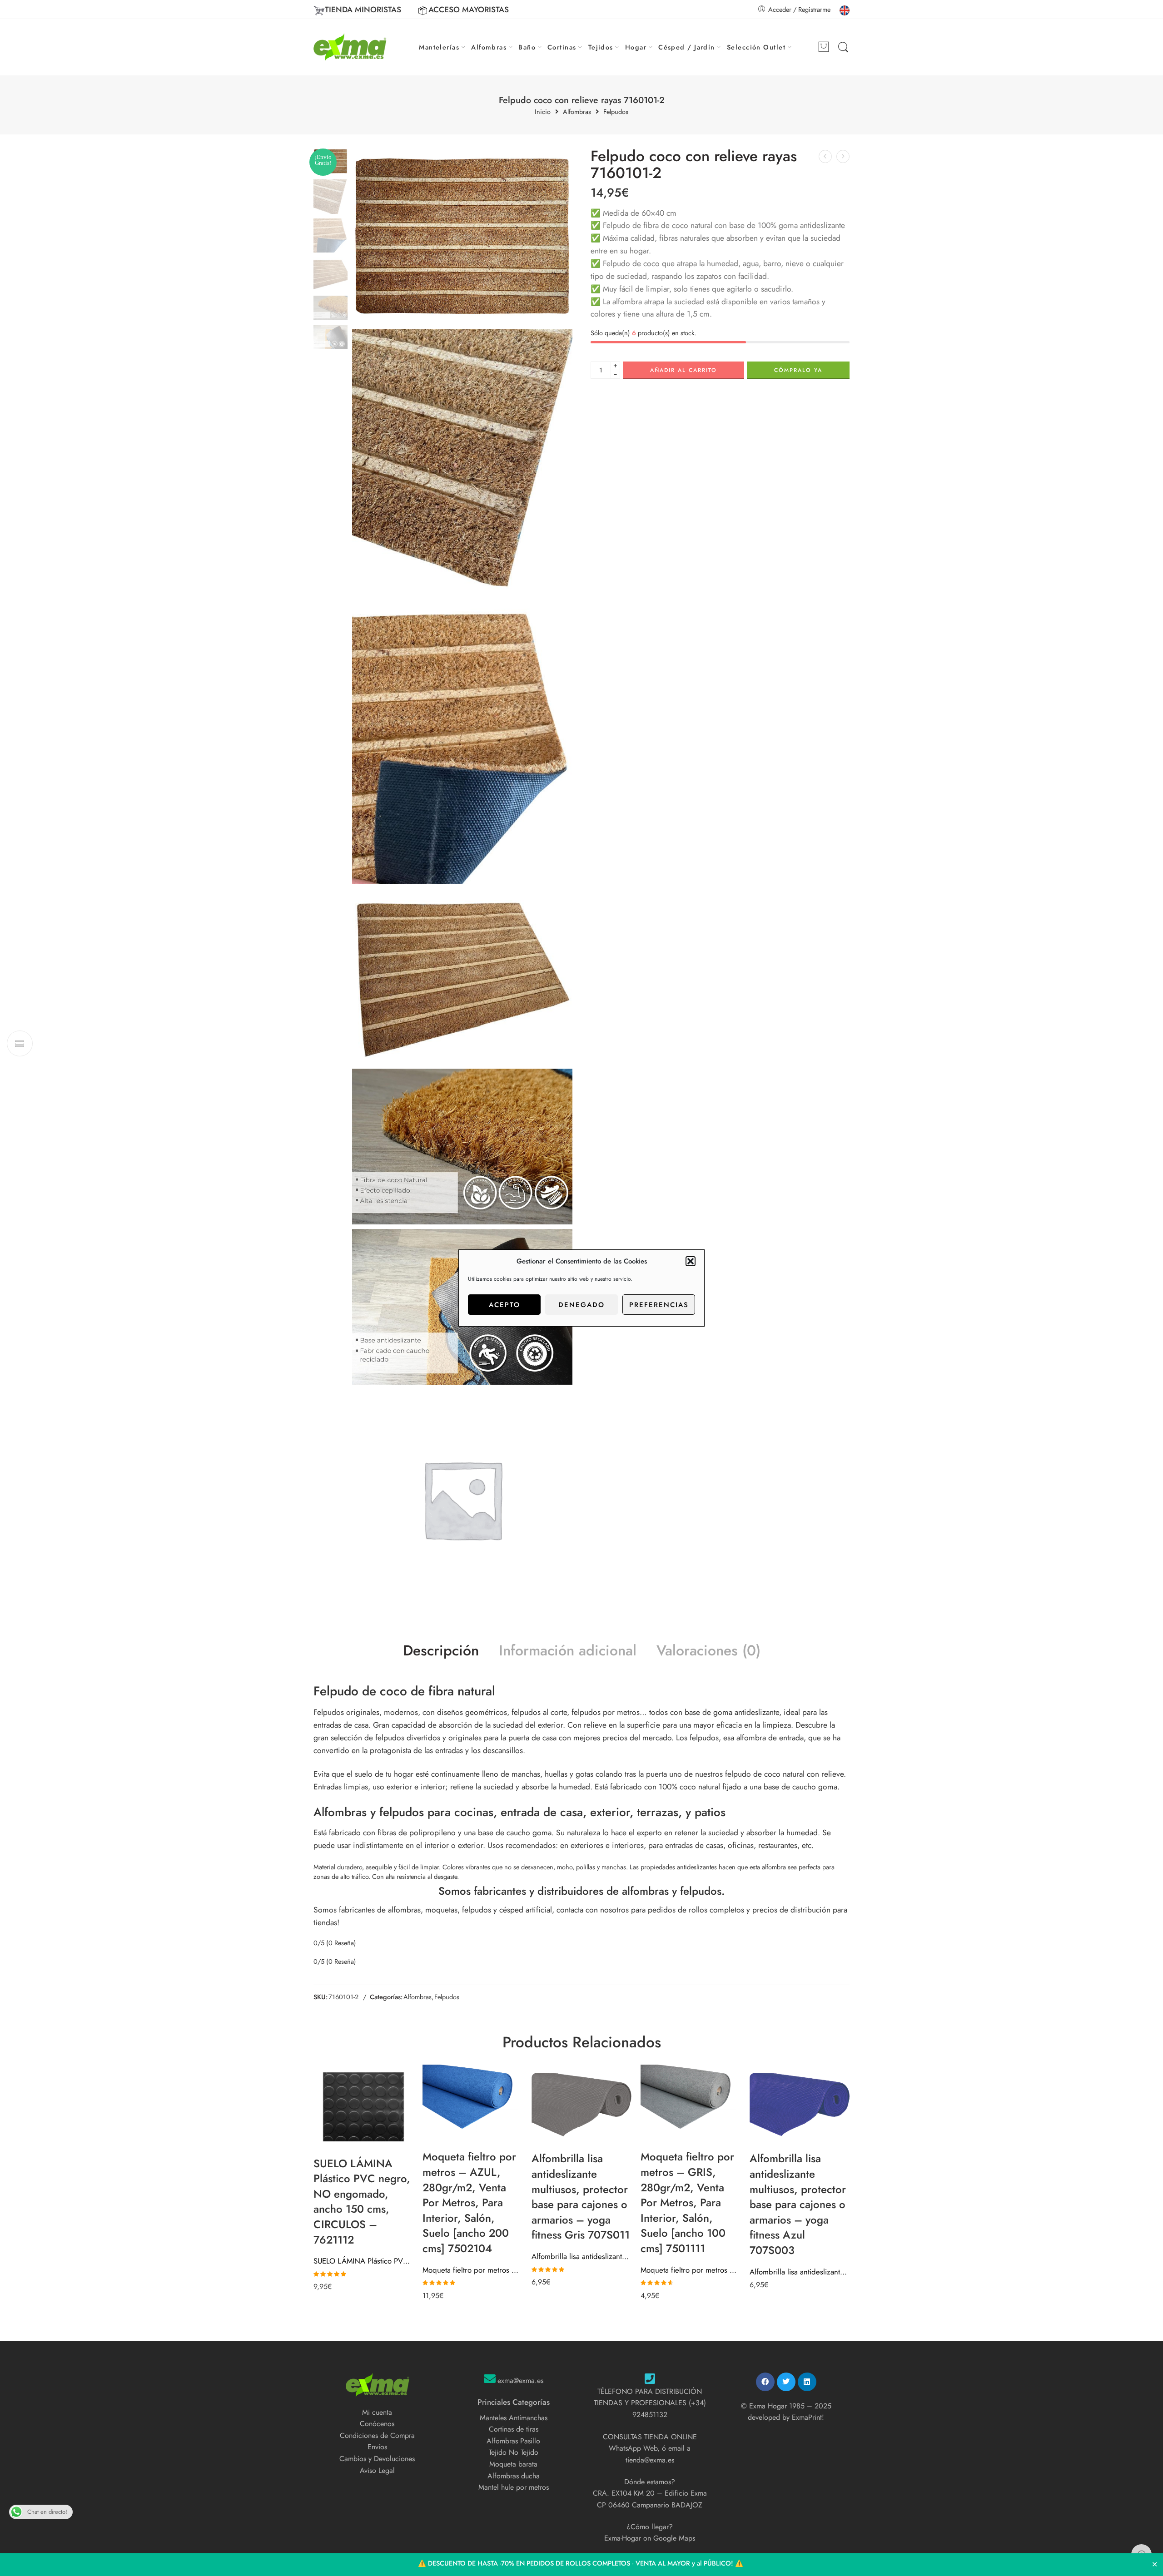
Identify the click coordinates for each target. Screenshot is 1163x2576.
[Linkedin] (807, 2382)
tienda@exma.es (650, 2460)
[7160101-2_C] (462, 976)
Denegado (581, 1305)
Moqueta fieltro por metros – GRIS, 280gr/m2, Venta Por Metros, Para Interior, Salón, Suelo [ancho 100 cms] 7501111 (691, 2270)
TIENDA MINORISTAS (363, 10)
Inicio (543, 112)
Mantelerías (439, 47)
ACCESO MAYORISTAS (469, 10)
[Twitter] (786, 2382)
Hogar (636, 47)
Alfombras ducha (514, 2476)
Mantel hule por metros (514, 2487)
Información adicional (568, 1651)
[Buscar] (843, 47)
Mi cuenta (377, 2412)
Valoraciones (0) (708, 1651)
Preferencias (659, 1305)
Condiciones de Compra (377, 2435)
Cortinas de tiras (514, 2429)
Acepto (504, 1305)
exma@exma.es (520, 2380)
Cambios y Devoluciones (377, 2459)
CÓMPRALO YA (798, 370)
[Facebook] (765, 2382)
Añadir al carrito (683, 370)
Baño (527, 47)
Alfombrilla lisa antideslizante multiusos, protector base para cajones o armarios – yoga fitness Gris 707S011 (581, 2256)
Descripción (441, 1651)
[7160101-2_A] (462, 466)
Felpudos (616, 112)
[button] (691, 1261)
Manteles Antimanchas (514, 2418)
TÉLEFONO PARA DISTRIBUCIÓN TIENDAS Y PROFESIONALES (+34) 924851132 (650, 2403)
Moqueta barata (513, 2464)
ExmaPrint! (808, 2417)
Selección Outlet (756, 47)
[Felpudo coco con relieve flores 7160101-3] (843, 156)
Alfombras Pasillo (513, 2441)
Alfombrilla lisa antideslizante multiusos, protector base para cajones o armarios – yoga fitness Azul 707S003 (800, 2272)
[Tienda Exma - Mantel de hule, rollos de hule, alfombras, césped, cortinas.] (350, 47)
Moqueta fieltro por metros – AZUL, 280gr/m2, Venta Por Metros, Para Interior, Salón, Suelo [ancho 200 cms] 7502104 (472, 2270)
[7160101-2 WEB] (462, 236)
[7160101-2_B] (462, 746)
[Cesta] (824, 47)
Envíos (377, 2447)
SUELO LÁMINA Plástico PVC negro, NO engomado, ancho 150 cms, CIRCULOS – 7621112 (363, 2261)
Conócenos (377, 2424)
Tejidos (601, 47)
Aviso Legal (377, 2470)
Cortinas (562, 47)
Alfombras (489, 47)
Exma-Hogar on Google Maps (650, 2538)
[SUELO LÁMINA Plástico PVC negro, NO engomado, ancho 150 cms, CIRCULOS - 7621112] (363, 2107)
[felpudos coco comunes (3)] (462, 1147)
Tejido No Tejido (514, 2452)
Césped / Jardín (687, 47)
